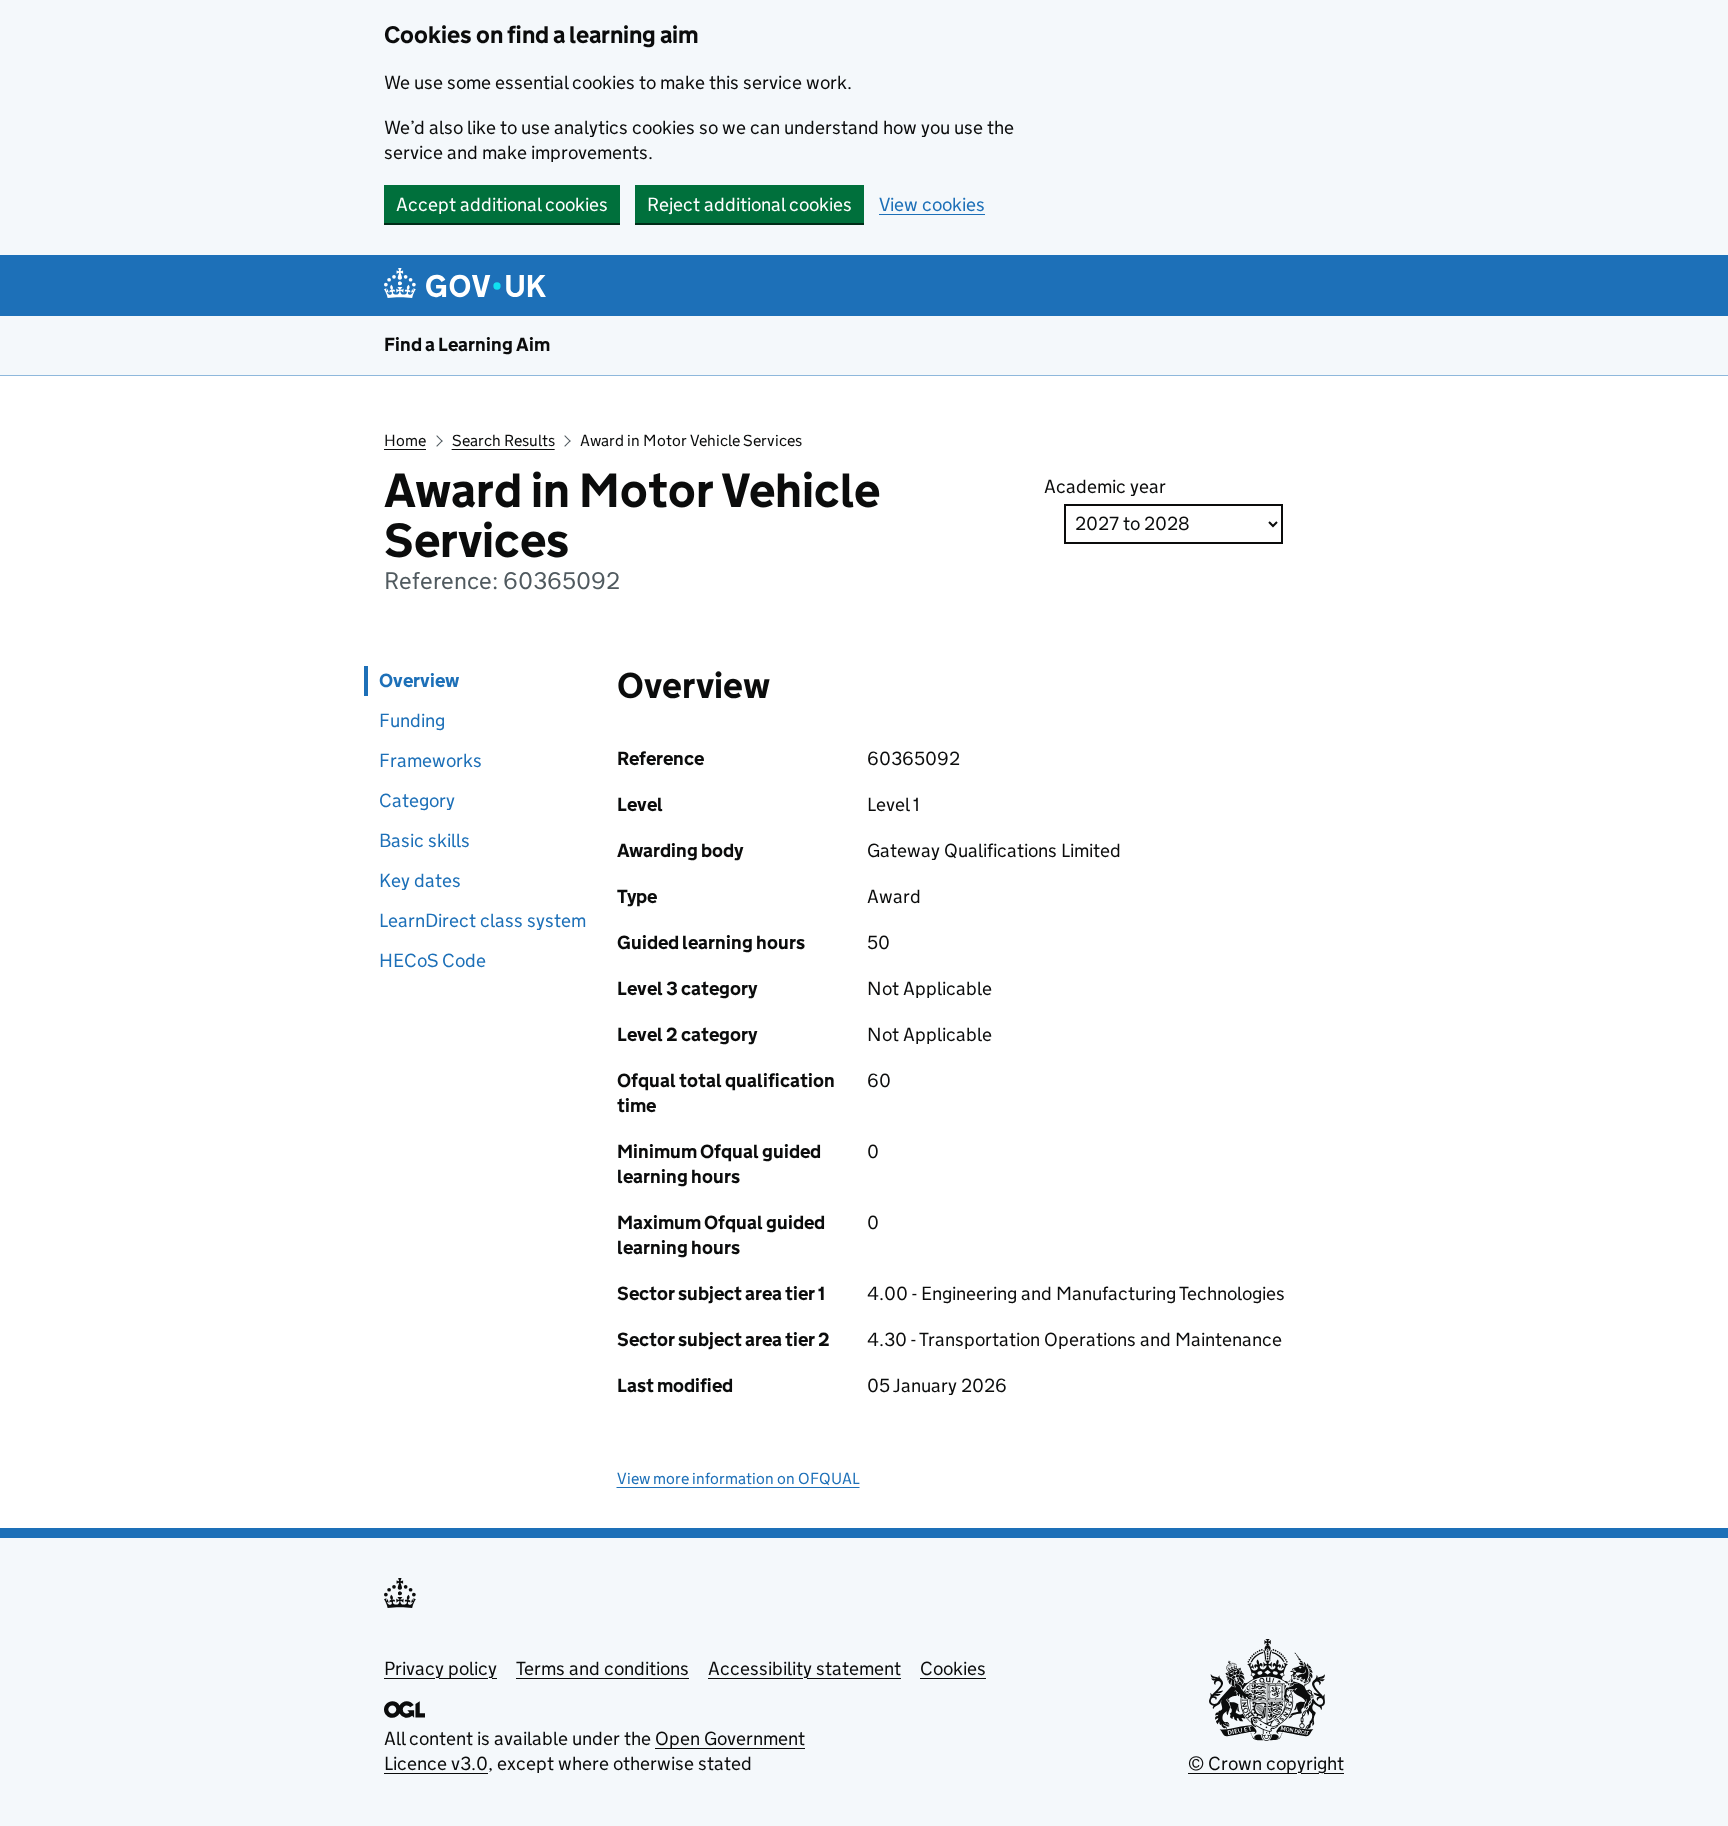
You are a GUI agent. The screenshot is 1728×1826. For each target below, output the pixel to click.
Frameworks (430, 760)
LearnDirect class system (482, 920)
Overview (419, 680)
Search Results (503, 440)
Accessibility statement (804, 1668)
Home (405, 440)
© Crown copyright (1266, 1763)
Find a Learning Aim (467, 344)
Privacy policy (440, 1668)
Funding (412, 720)
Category (417, 800)
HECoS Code (432, 960)
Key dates (420, 880)
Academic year (1105, 486)
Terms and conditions (602, 1668)
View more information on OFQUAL (738, 1478)
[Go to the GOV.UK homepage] (468, 285)
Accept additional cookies (502, 204)
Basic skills (424, 840)
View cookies (932, 204)
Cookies (953, 1668)
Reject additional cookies (749, 204)
